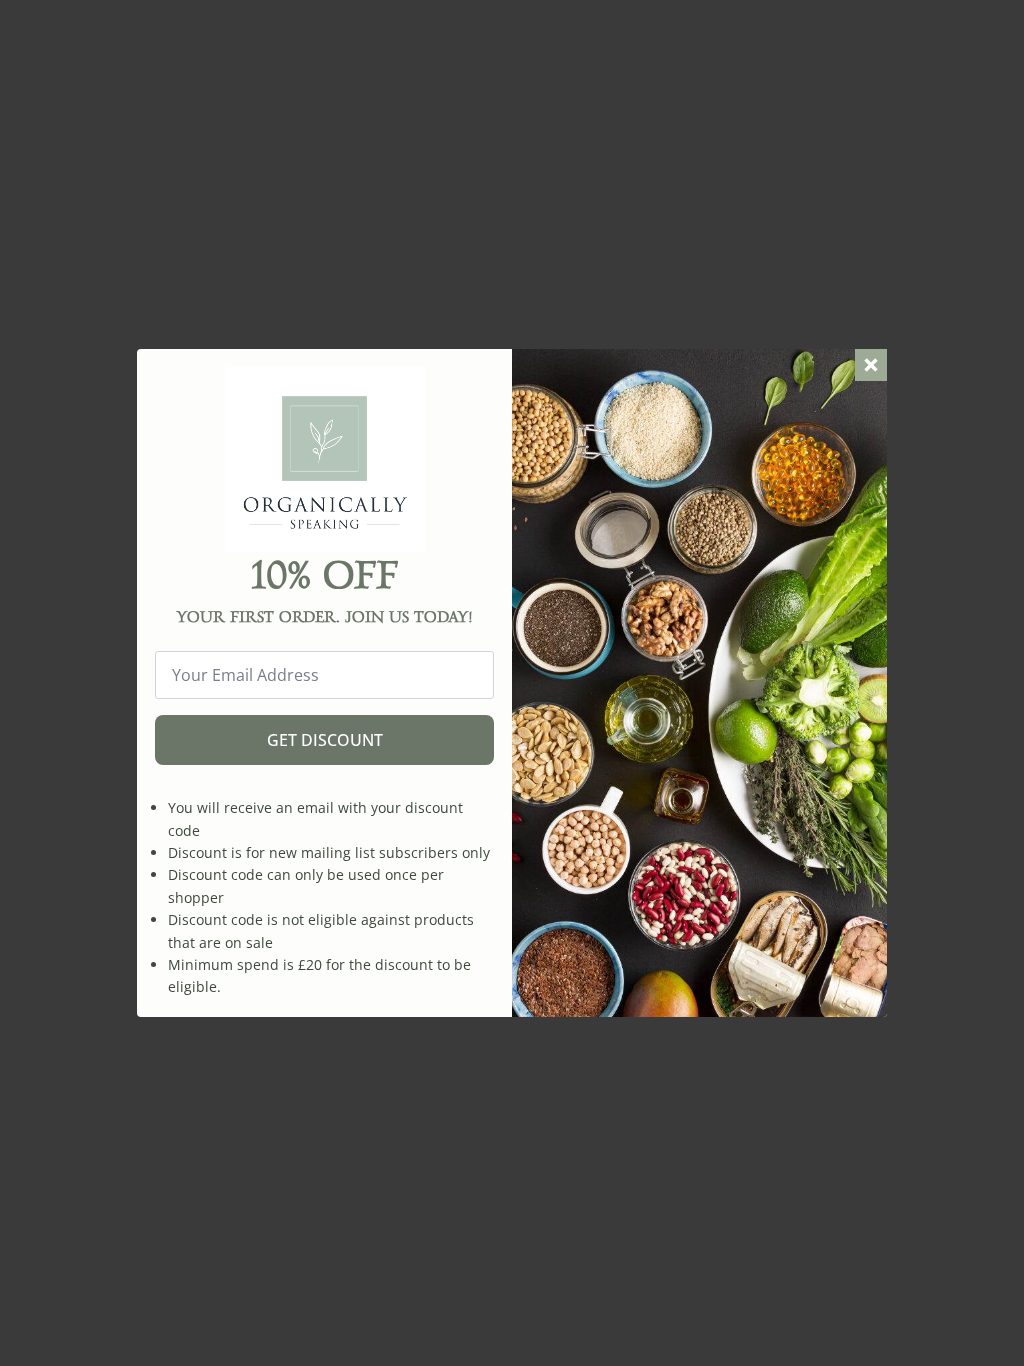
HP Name (159, 365)
